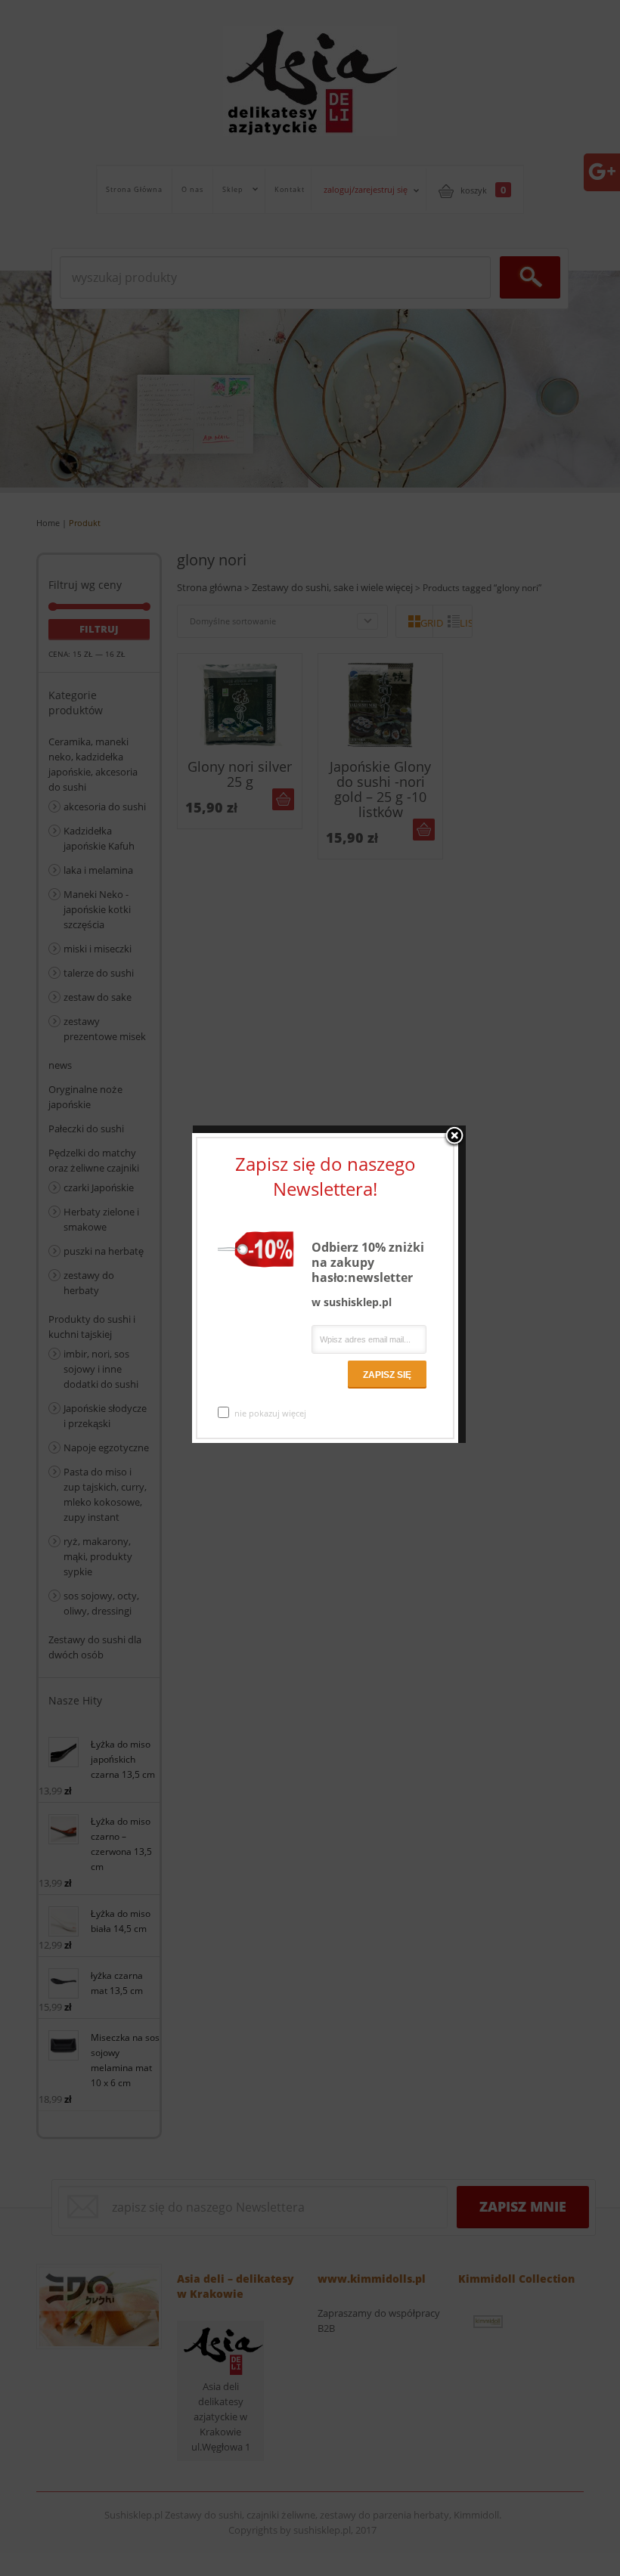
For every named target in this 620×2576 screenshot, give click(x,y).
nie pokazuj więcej (270, 1413)
